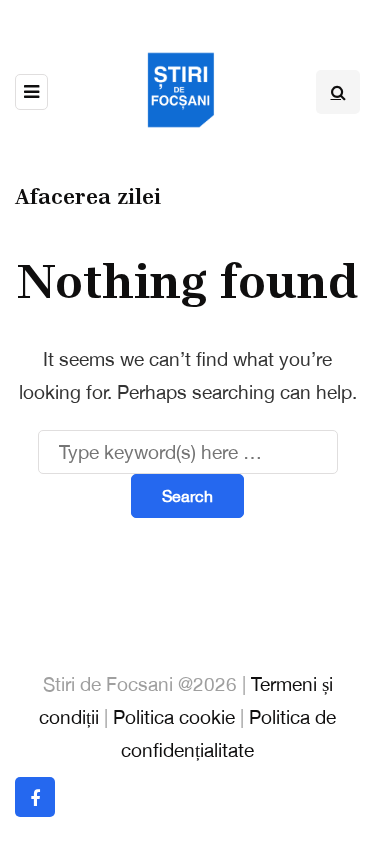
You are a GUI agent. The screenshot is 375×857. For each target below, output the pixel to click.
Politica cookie (174, 717)
